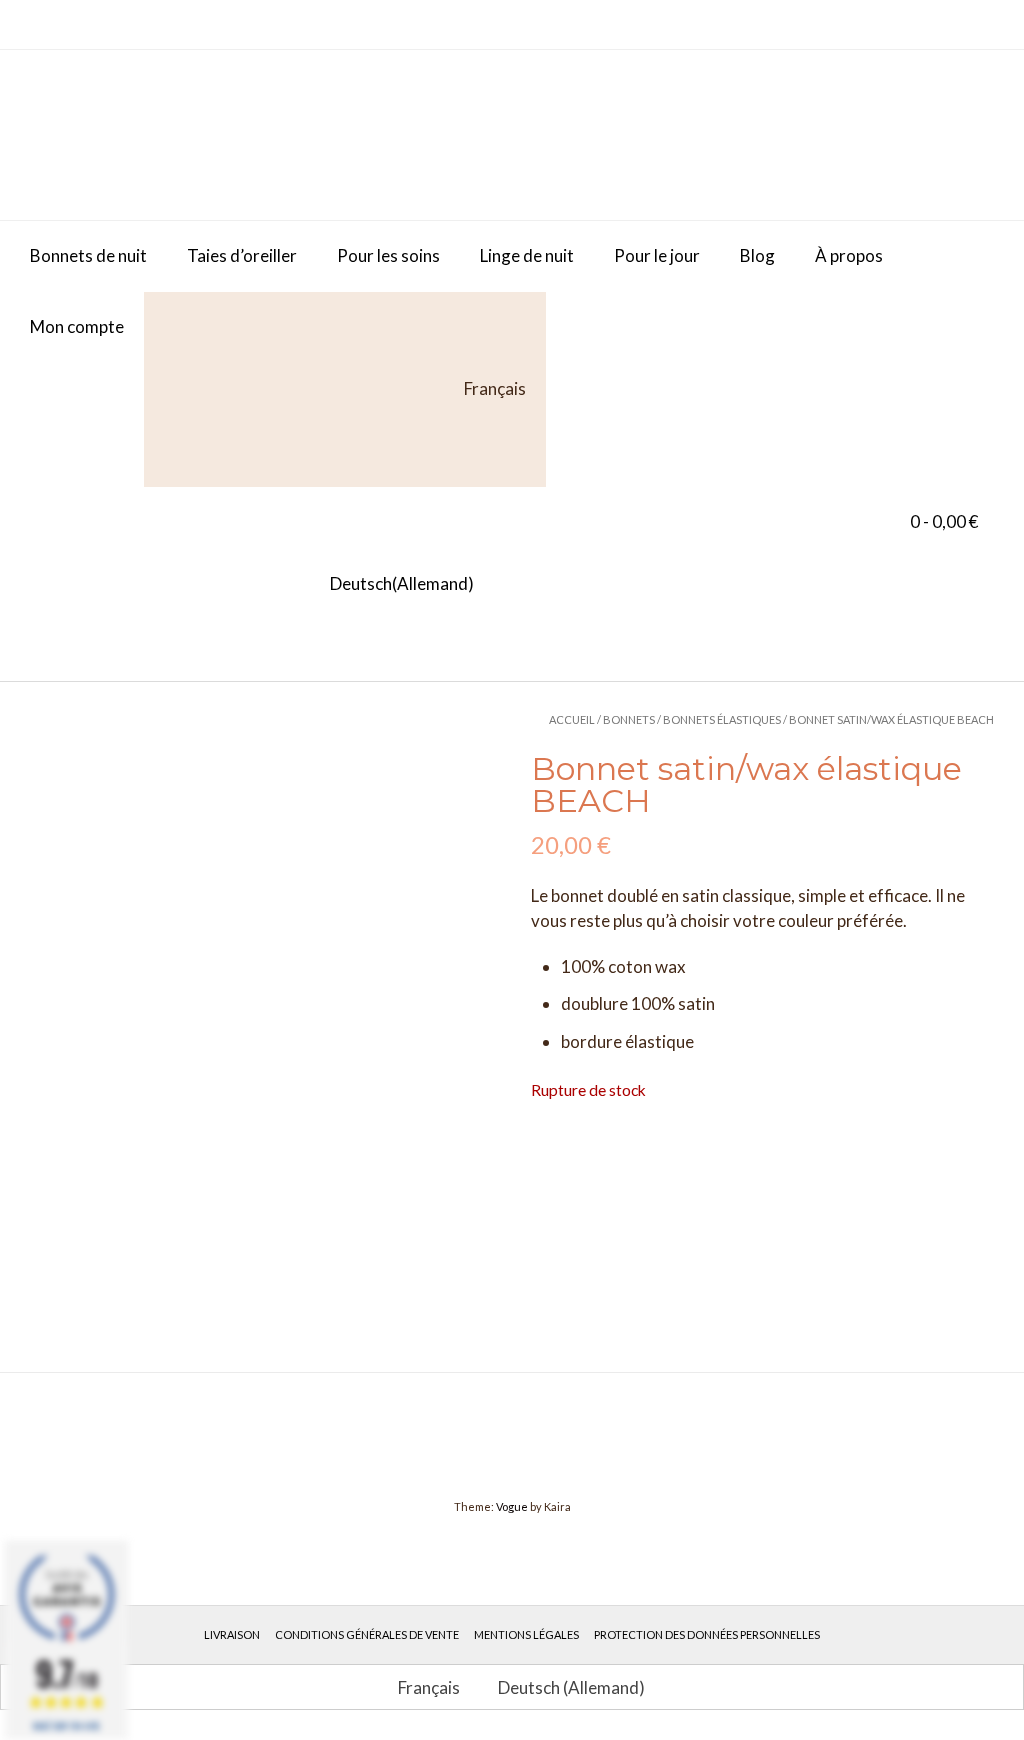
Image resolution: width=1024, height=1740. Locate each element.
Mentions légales (526, 1634)
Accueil (572, 719)
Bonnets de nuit (88, 255)
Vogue (512, 1506)
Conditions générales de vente (367, 1634)
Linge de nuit (527, 255)
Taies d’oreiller (242, 255)
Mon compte (77, 326)
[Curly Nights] (180, 135)
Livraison (232, 1634)
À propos (849, 255)
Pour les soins (388, 255)
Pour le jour (657, 255)
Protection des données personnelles (707, 1634)
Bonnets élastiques (722, 719)
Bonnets (629, 719)
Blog (757, 255)
